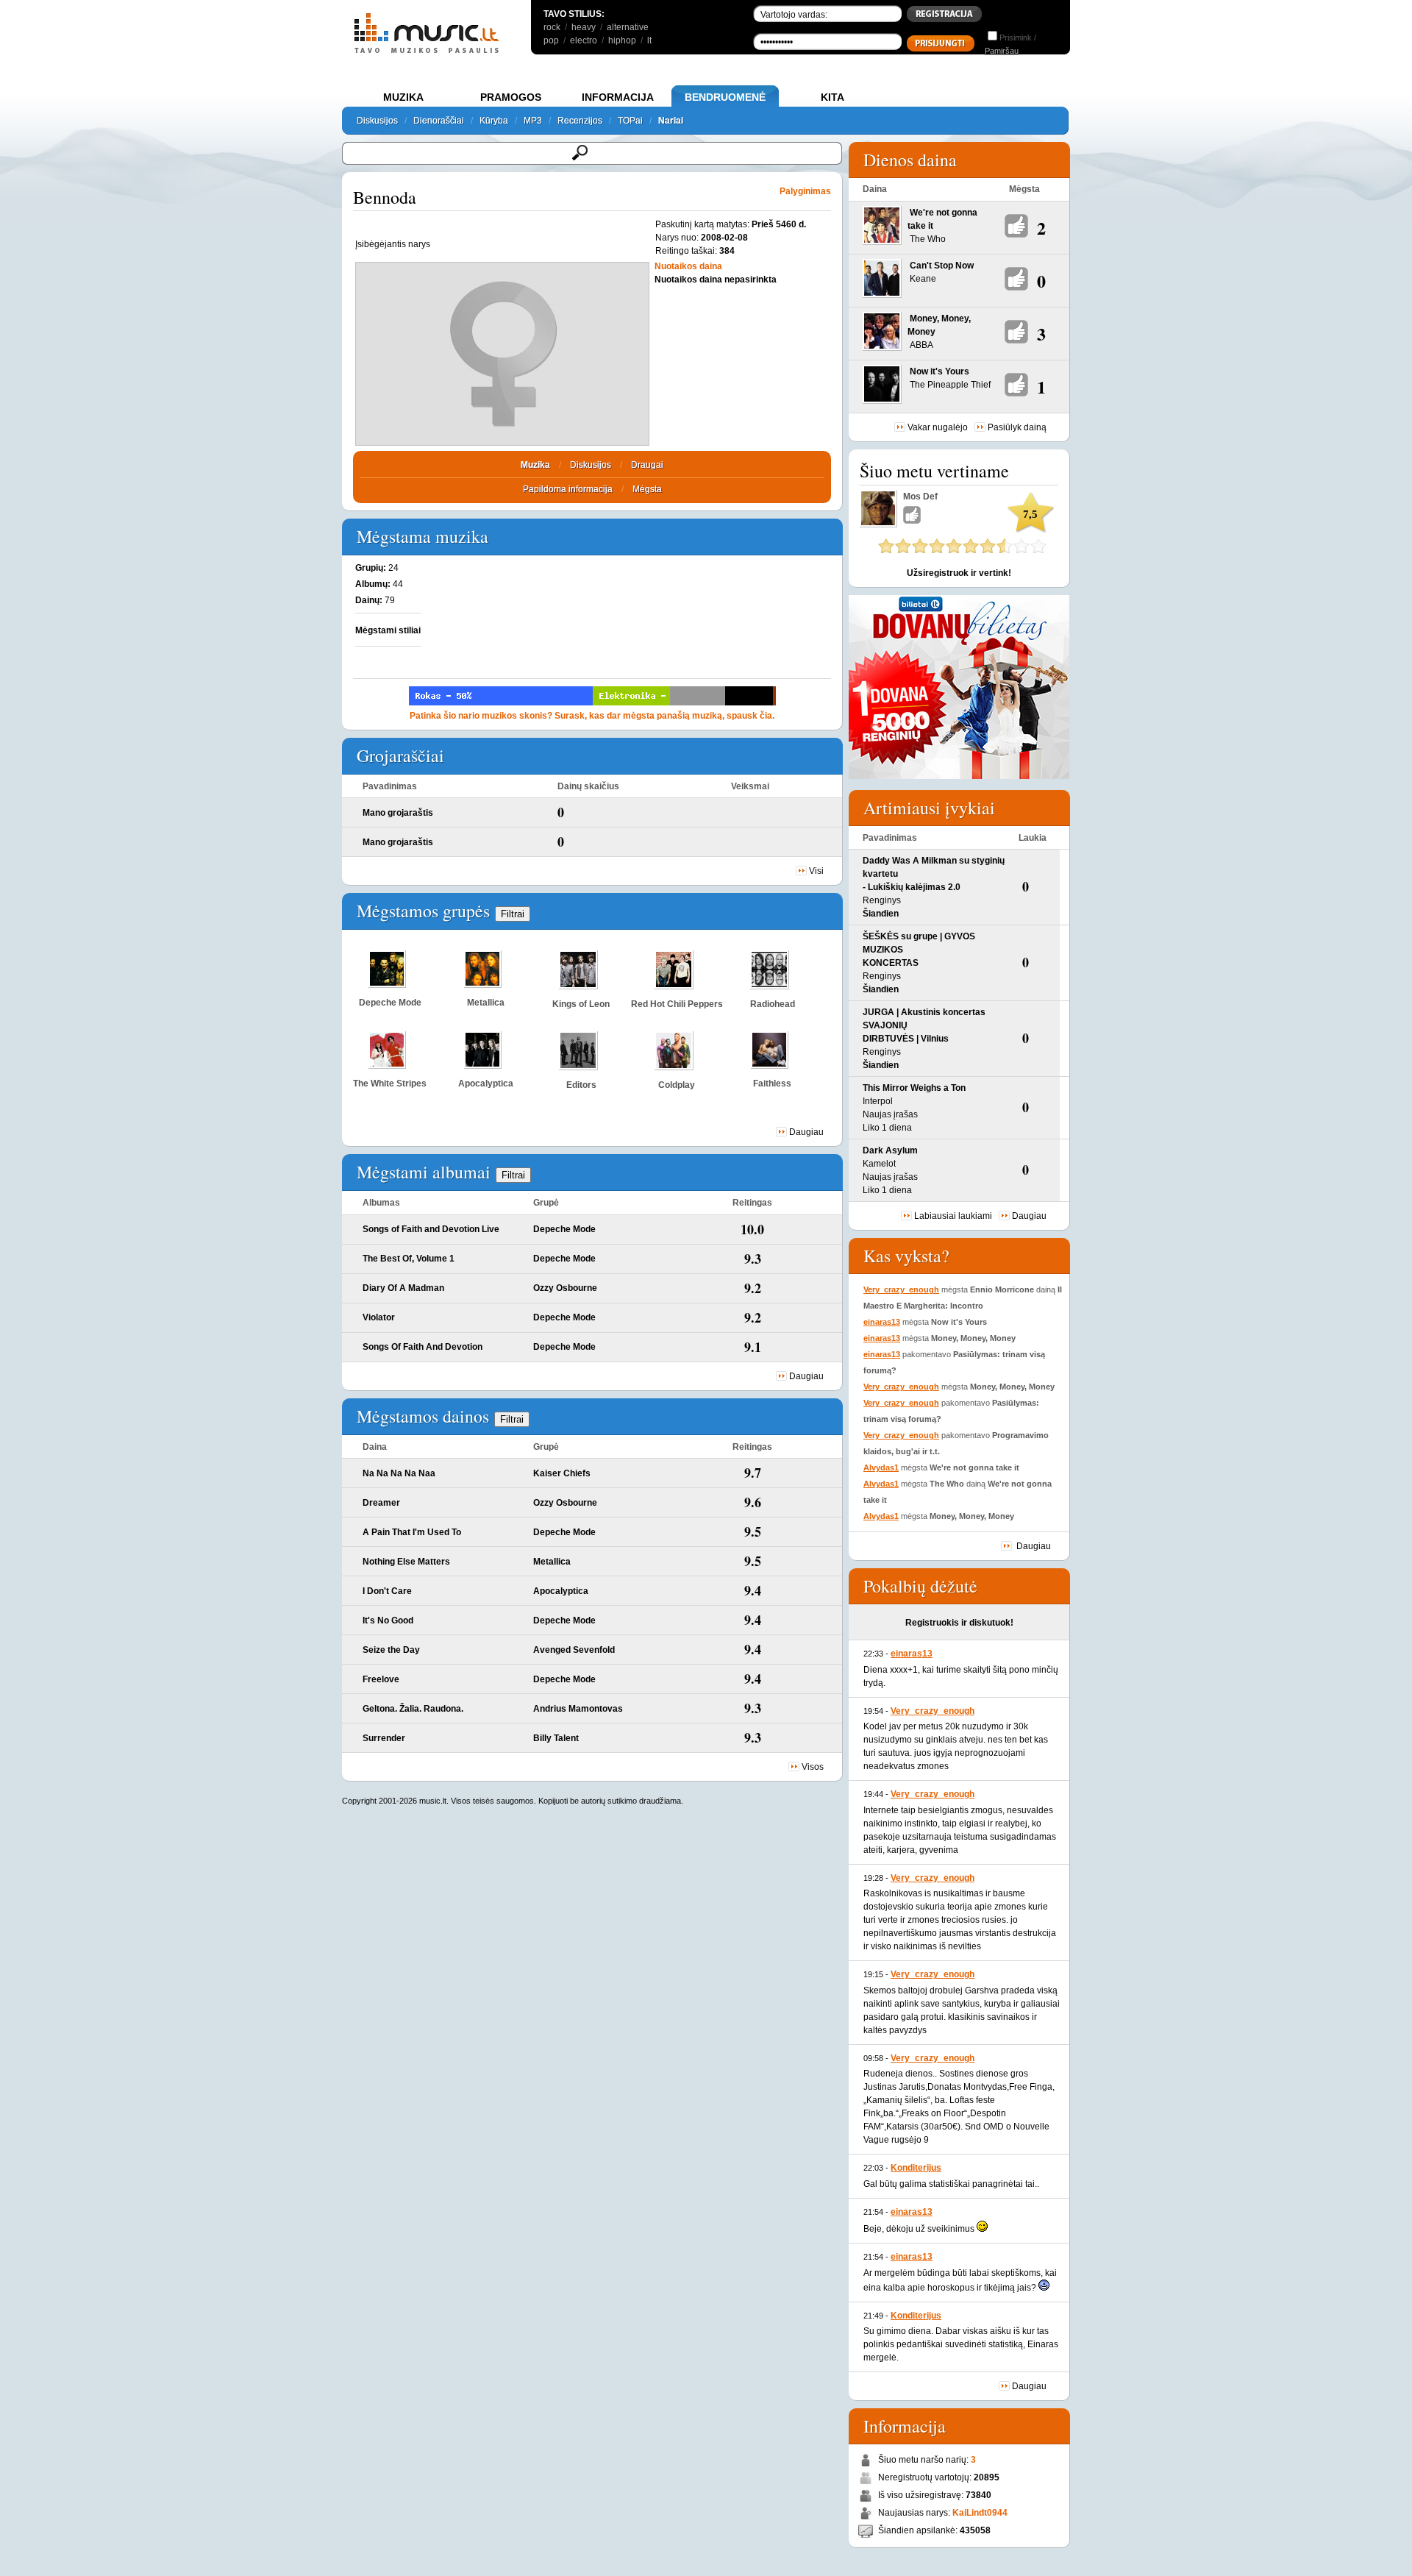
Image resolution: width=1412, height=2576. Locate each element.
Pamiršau (1002, 51)
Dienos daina (910, 160)
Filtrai (513, 914)
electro (584, 40)
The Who (928, 239)
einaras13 (882, 1322)
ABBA (921, 345)
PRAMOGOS (511, 97)
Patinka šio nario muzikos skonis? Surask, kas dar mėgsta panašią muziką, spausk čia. (592, 716)
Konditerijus (916, 2168)
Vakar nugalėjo (938, 427)
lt (649, 40)
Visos (813, 1767)
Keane (923, 279)
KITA (832, 97)
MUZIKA (403, 97)
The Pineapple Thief (950, 385)
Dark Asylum (890, 1150)
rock (552, 27)
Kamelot (879, 1164)
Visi (816, 871)
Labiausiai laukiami (953, 1216)
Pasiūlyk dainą (1017, 427)
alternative (628, 27)
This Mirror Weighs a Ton (914, 1088)
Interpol (878, 1101)
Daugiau (806, 1132)
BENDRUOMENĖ (725, 97)
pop (551, 40)
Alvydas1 (881, 1467)
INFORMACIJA (618, 97)
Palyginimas (805, 191)
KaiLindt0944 (980, 2513)
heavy (584, 27)
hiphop (622, 40)
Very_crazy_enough (901, 1289)
